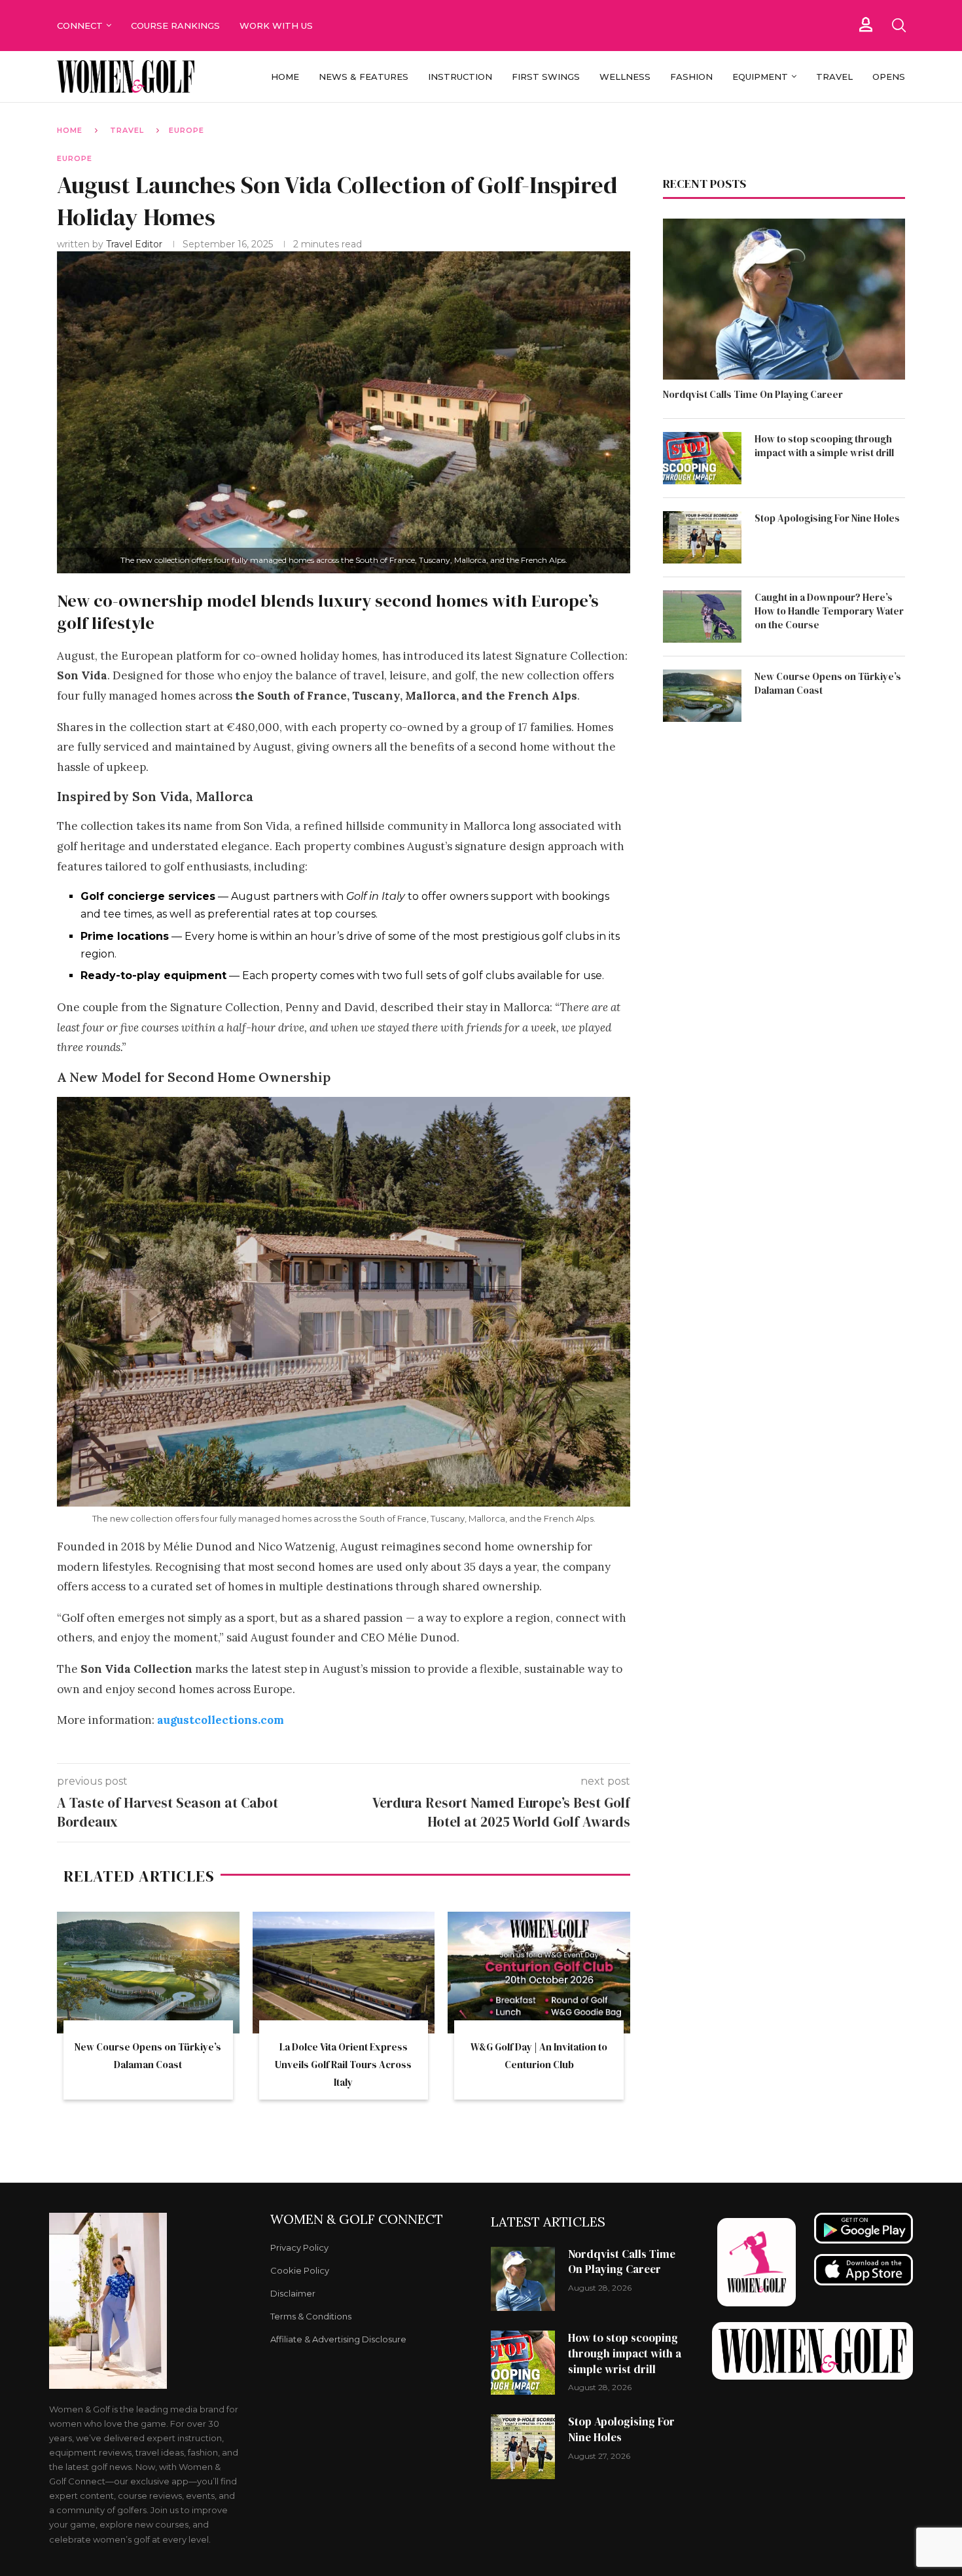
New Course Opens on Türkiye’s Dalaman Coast (828, 683)
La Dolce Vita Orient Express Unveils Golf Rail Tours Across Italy (343, 2065)
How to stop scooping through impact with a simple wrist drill (824, 446)
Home (285, 77)
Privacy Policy (299, 2248)
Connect (80, 26)
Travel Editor (135, 244)
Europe (187, 130)
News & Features (364, 77)
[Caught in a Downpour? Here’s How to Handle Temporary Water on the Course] (702, 617)
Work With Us (277, 26)
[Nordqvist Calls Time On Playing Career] (784, 299)
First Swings (546, 77)
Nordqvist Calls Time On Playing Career (753, 394)
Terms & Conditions (311, 2317)
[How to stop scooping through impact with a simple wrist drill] (702, 458)
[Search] (899, 26)
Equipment (760, 77)
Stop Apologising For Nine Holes (827, 518)
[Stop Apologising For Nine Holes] (702, 537)
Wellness (625, 77)
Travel (834, 77)
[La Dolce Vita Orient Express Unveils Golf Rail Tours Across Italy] (344, 1973)
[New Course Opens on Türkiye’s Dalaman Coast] (148, 1973)
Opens (889, 77)
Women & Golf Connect (357, 2219)
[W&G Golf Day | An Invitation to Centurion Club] (539, 1973)
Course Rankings (175, 26)
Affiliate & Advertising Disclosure (338, 2339)
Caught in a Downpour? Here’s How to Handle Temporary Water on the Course (829, 611)
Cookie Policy (300, 2271)
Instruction (460, 77)
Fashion (691, 77)
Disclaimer (293, 2294)
